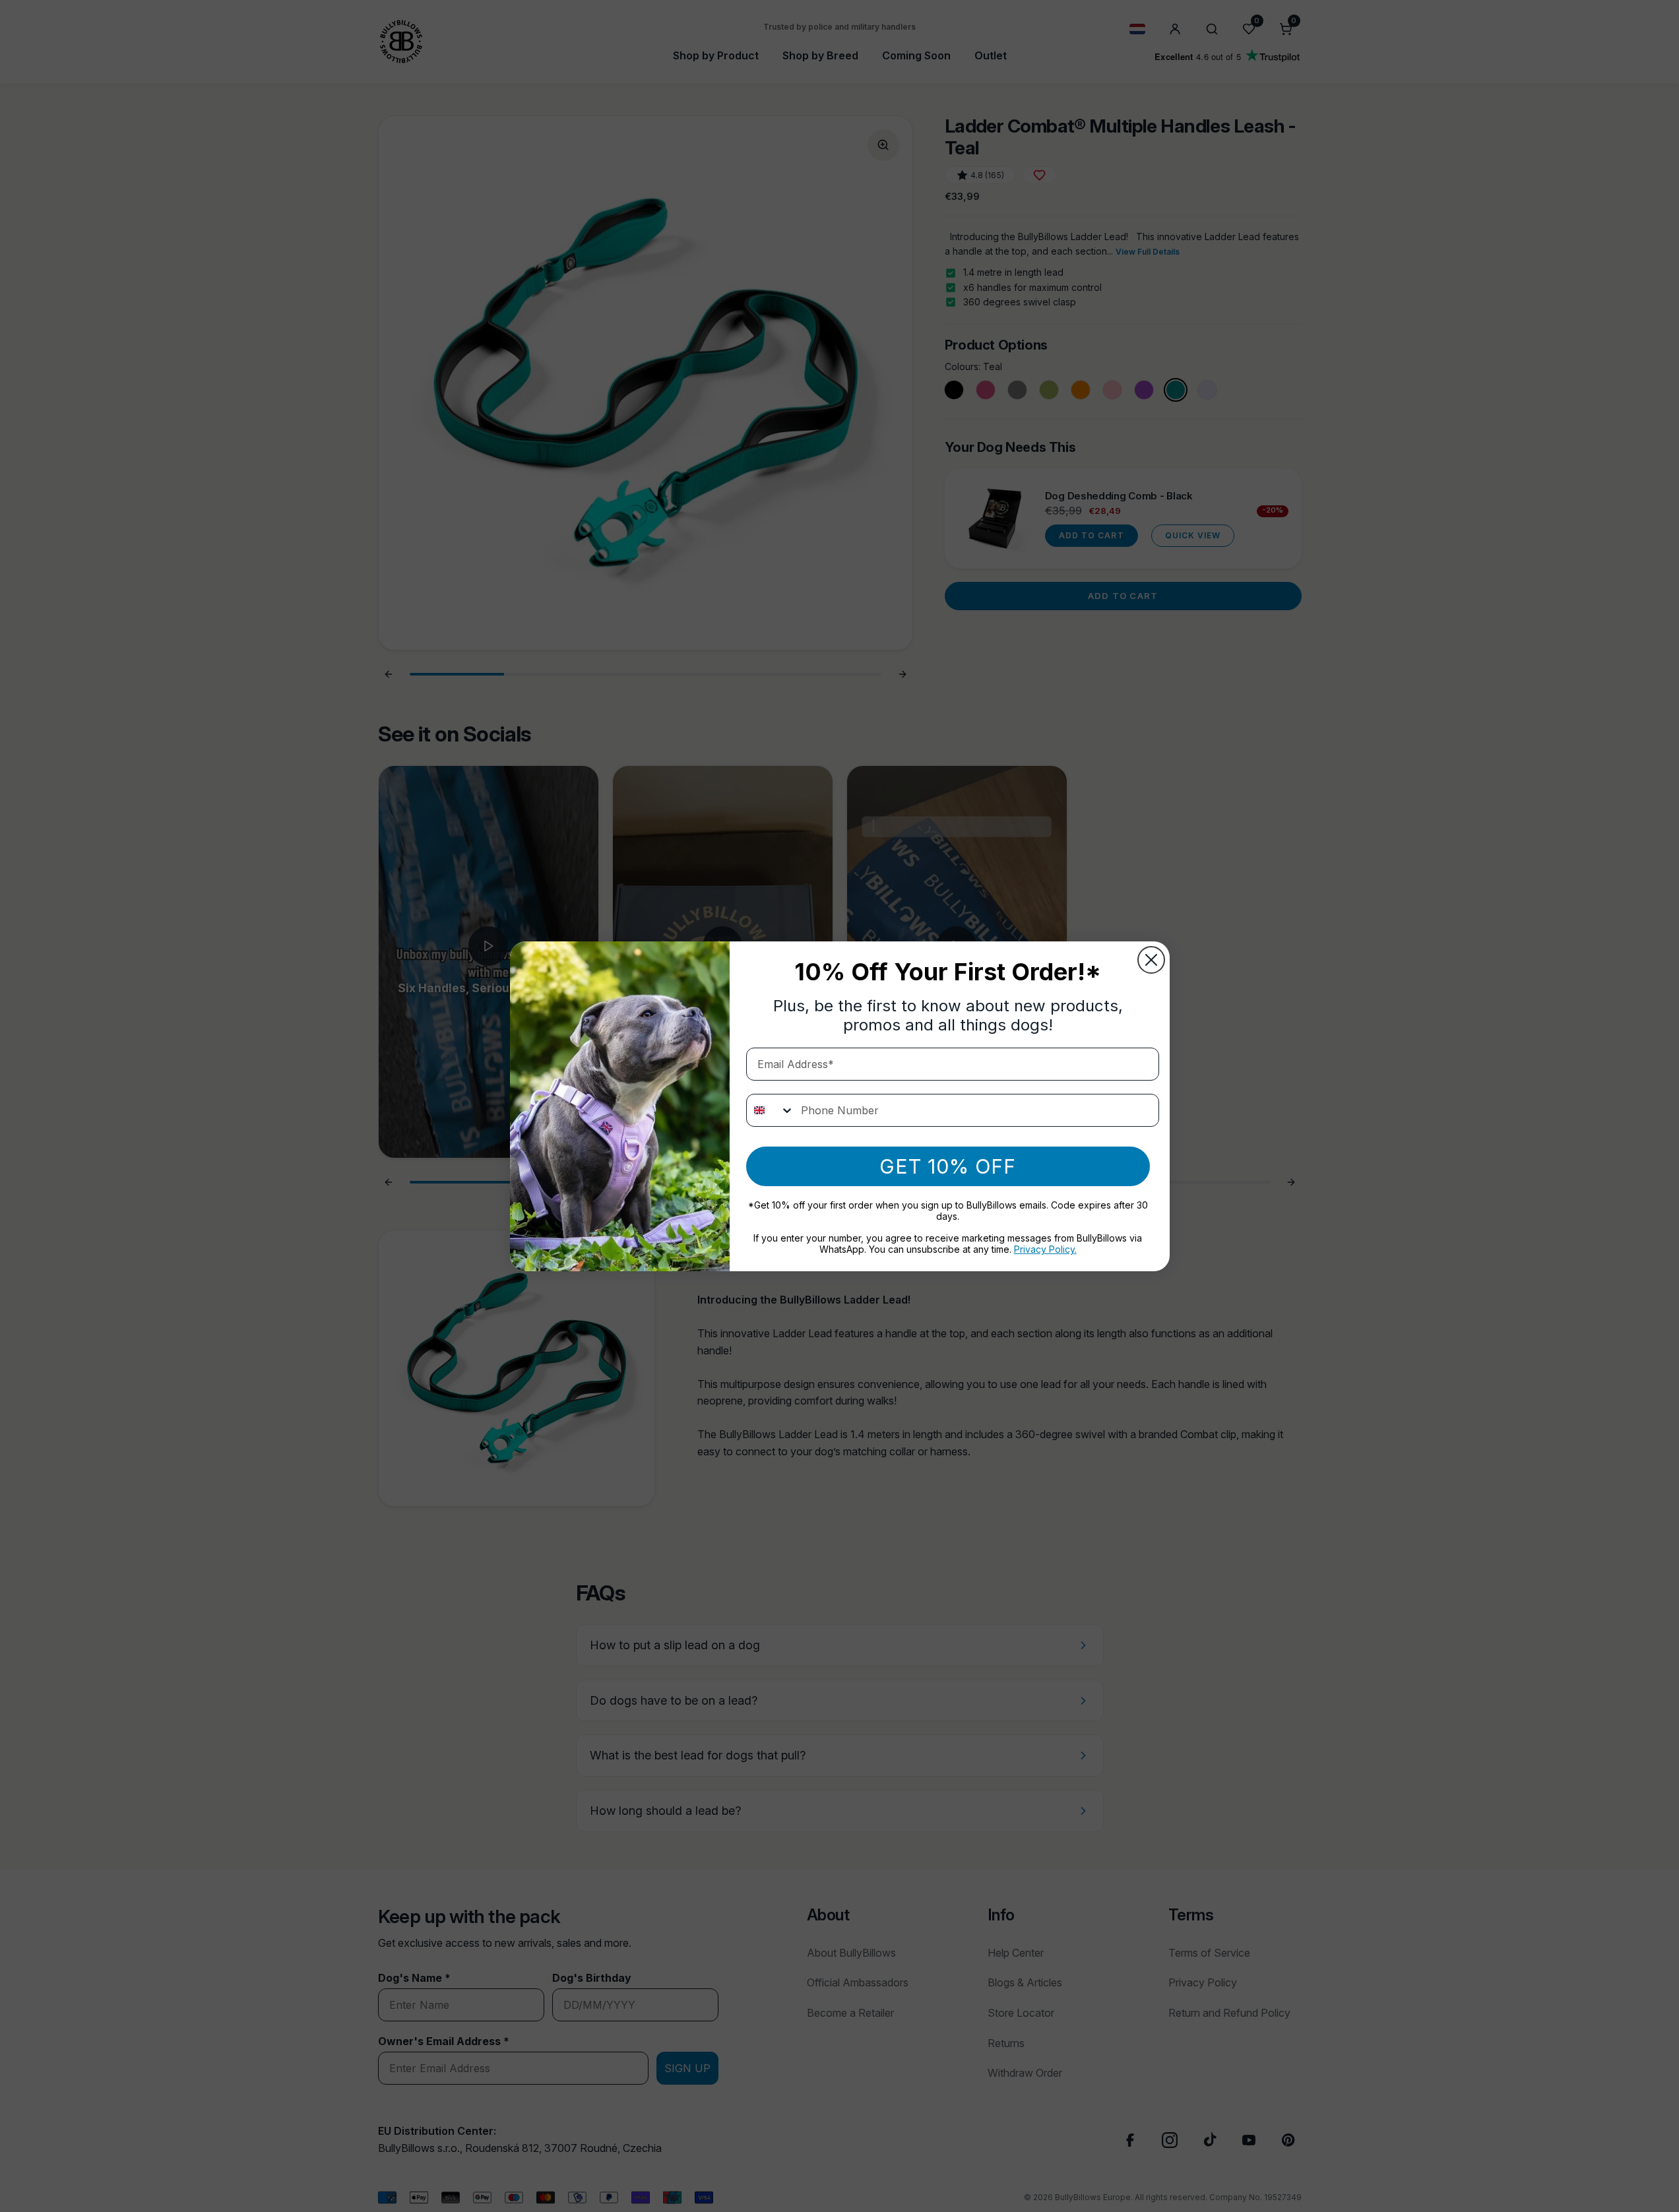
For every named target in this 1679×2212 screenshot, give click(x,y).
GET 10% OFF (948, 1166)
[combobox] (771, 1110)
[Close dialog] (1151, 960)
